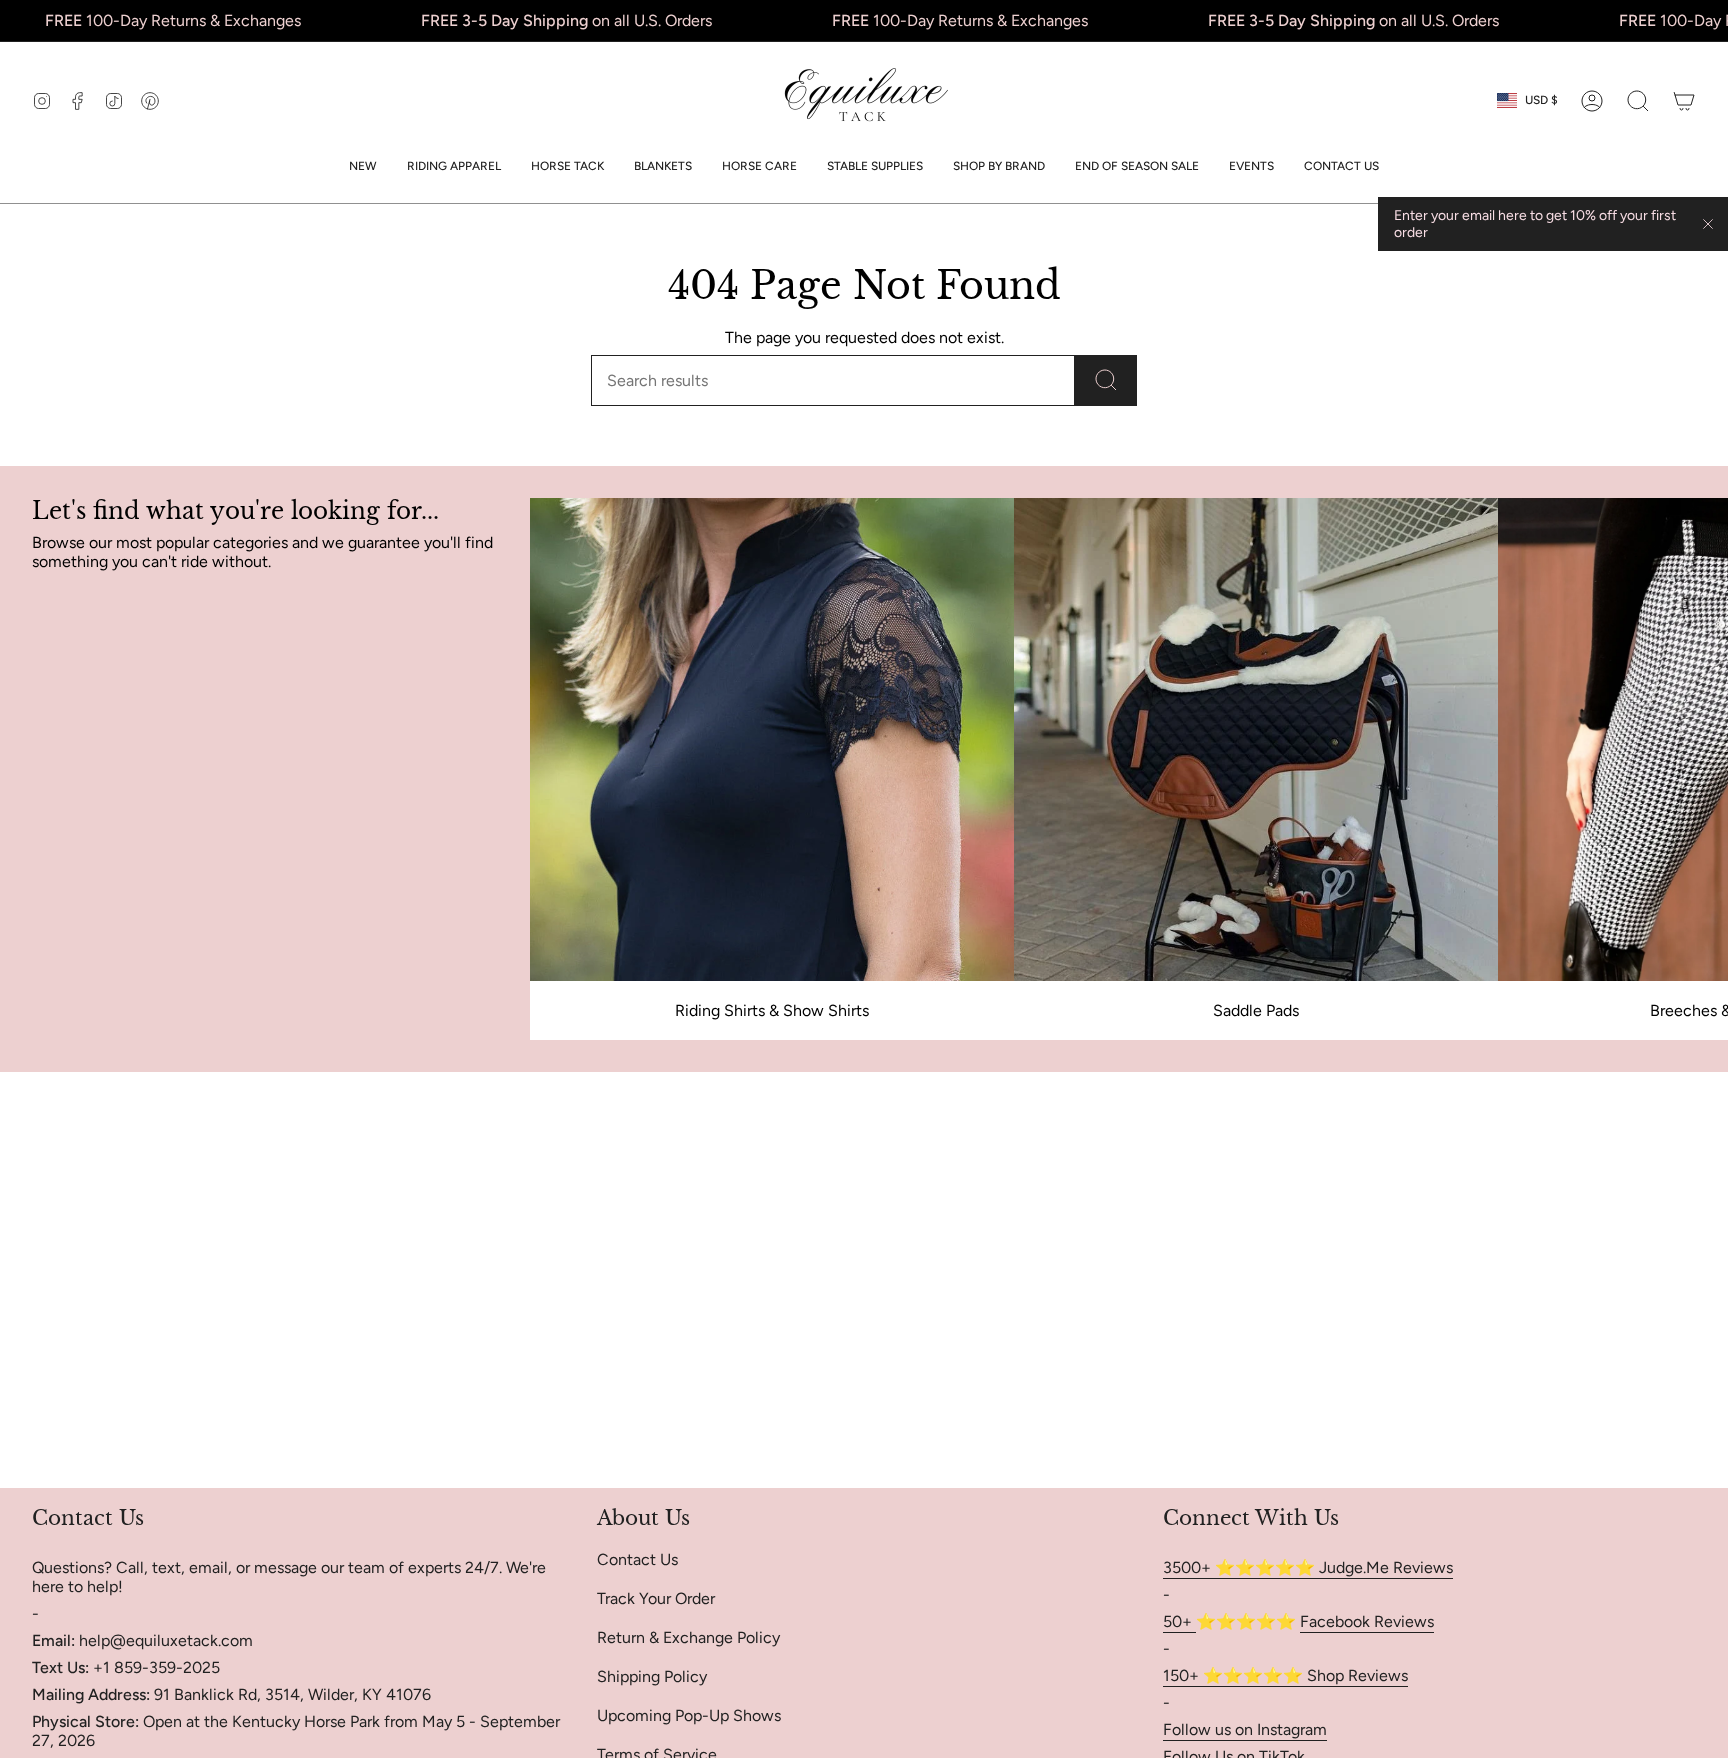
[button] (454, 166)
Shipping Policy (652, 1676)
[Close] (1708, 224)
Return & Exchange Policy (688, 1637)
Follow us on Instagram (1245, 1729)
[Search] (1106, 380)
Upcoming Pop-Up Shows (689, 1715)
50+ (1179, 1621)
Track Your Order (656, 1598)
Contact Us (637, 1559)
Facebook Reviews (1367, 1621)
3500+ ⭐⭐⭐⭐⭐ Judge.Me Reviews (1308, 1567)
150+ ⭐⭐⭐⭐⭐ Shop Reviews (1285, 1675)
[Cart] (1684, 101)
